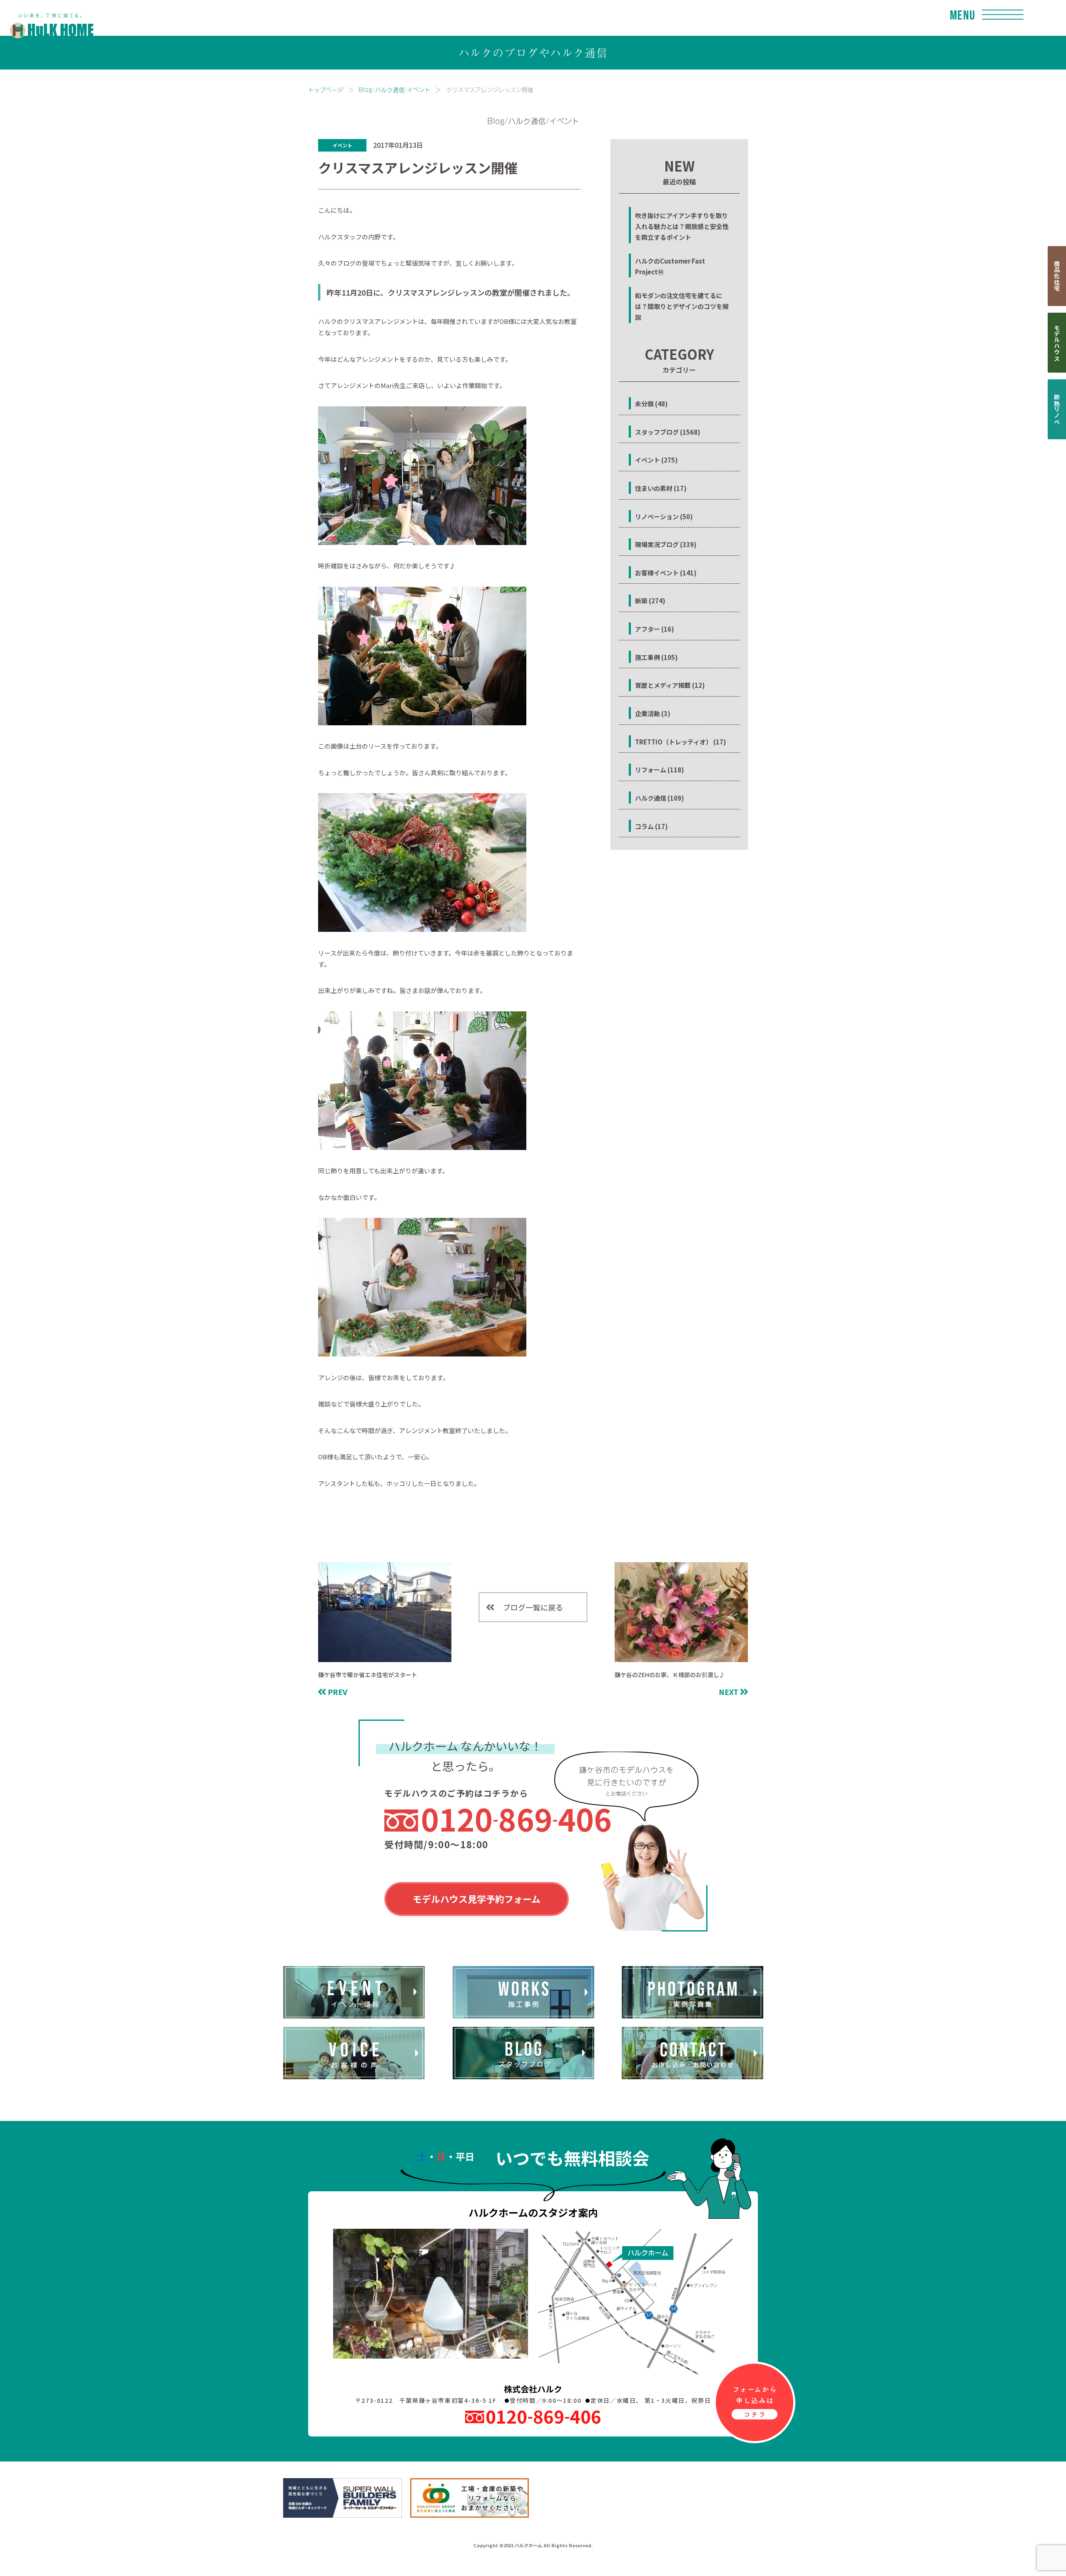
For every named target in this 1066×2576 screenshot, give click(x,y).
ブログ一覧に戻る (533, 1607)
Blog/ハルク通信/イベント (395, 89)
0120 (516, 1819)
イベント (342, 145)
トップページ (326, 89)
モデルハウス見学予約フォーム (477, 1899)
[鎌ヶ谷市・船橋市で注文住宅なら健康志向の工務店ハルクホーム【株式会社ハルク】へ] (47, 17)
